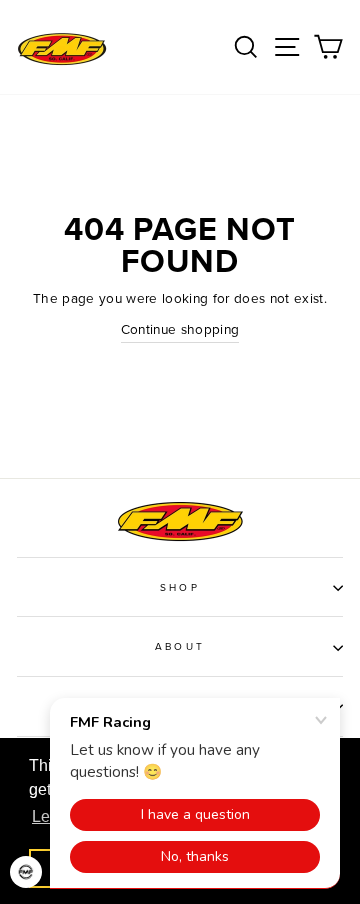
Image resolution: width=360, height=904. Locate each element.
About (179, 647)
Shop (179, 588)
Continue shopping (180, 330)
